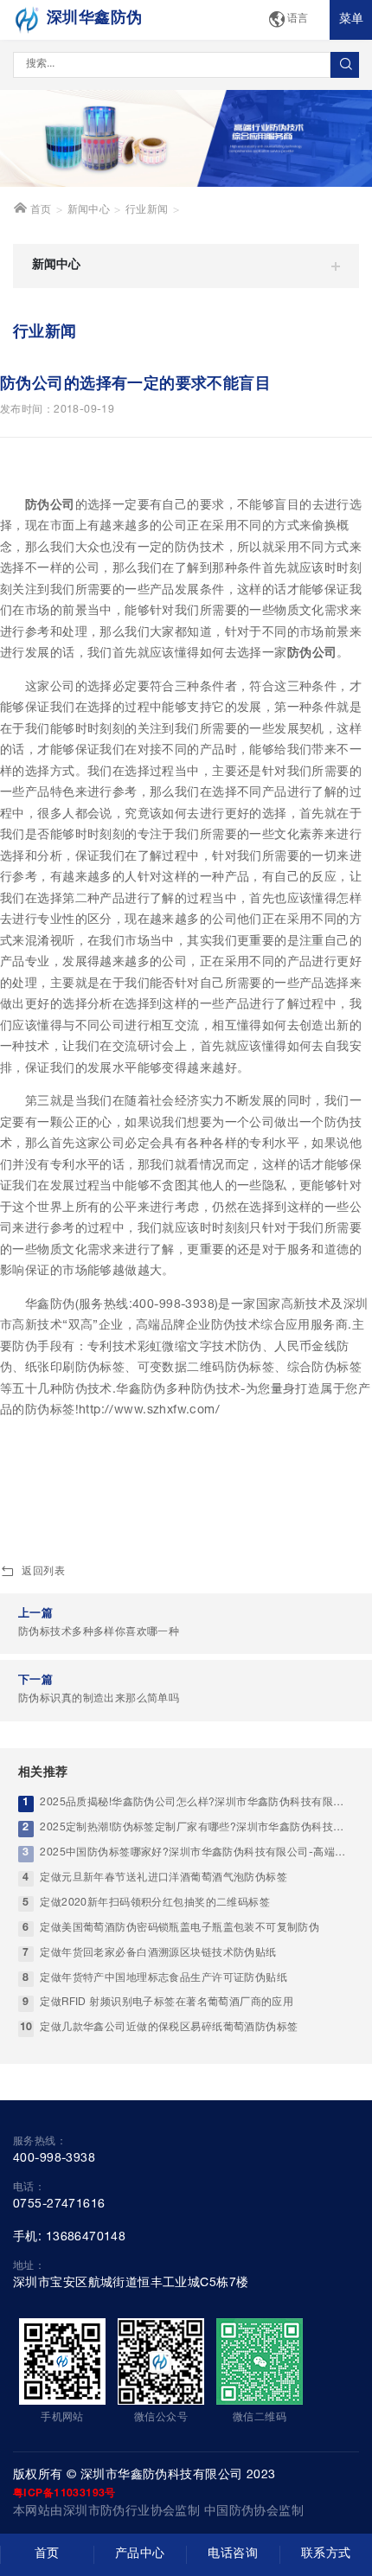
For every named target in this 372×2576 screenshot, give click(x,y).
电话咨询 (233, 2554)
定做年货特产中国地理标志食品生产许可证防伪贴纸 (164, 1979)
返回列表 (43, 1572)
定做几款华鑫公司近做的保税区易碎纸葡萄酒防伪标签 (169, 2028)
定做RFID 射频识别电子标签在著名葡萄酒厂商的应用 (167, 2003)
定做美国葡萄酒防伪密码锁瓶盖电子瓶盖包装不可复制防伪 (180, 1929)
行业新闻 (147, 211)
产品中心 (140, 2554)
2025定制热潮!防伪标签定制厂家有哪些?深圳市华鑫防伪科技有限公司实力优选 (197, 1828)
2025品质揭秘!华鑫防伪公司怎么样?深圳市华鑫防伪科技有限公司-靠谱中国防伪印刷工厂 (197, 1803)
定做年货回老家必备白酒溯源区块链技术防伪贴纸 (158, 1954)
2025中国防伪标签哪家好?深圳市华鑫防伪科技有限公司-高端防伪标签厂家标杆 (197, 1853)
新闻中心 (89, 211)
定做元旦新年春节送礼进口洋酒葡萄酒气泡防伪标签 (164, 1878)
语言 (298, 19)
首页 (39, 211)
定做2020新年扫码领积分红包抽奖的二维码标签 (155, 1903)
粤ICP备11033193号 (64, 2494)
